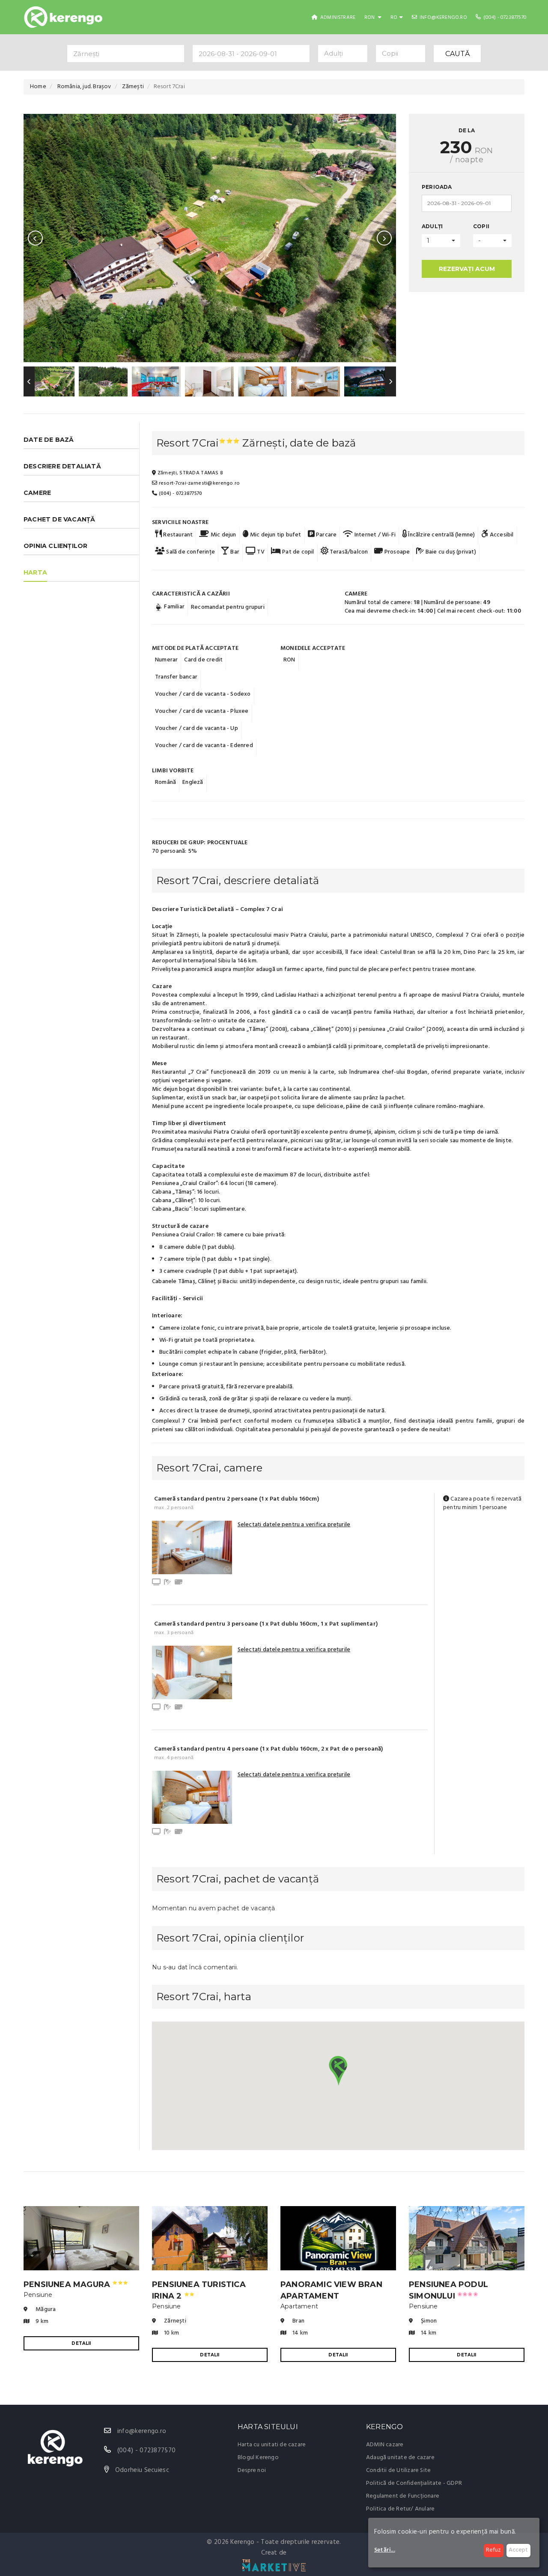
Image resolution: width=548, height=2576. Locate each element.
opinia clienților (55, 546)
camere (37, 493)
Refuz (493, 2550)
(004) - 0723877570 (504, 18)
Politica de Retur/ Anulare (400, 2509)
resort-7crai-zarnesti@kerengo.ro (198, 483)
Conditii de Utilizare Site (398, 2470)
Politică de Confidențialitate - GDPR (414, 2483)
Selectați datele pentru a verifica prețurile (294, 1525)
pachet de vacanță (59, 519)
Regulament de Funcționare (403, 2496)
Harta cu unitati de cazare (272, 2445)
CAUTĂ (457, 54)
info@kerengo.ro (443, 18)
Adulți (432, 226)
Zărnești (133, 87)
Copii (481, 226)
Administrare (337, 18)
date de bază (49, 440)
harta (35, 572)
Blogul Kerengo (258, 2458)
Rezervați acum (467, 269)
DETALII (81, 2343)
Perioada (437, 187)
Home (38, 87)
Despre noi (252, 2470)
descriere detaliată (62, 466)
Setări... (385, 2550)
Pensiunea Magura (76, 2284)
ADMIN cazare (385, 2445)
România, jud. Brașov (84, 87)
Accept (518, 2550)
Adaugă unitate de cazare (400, 2458)
